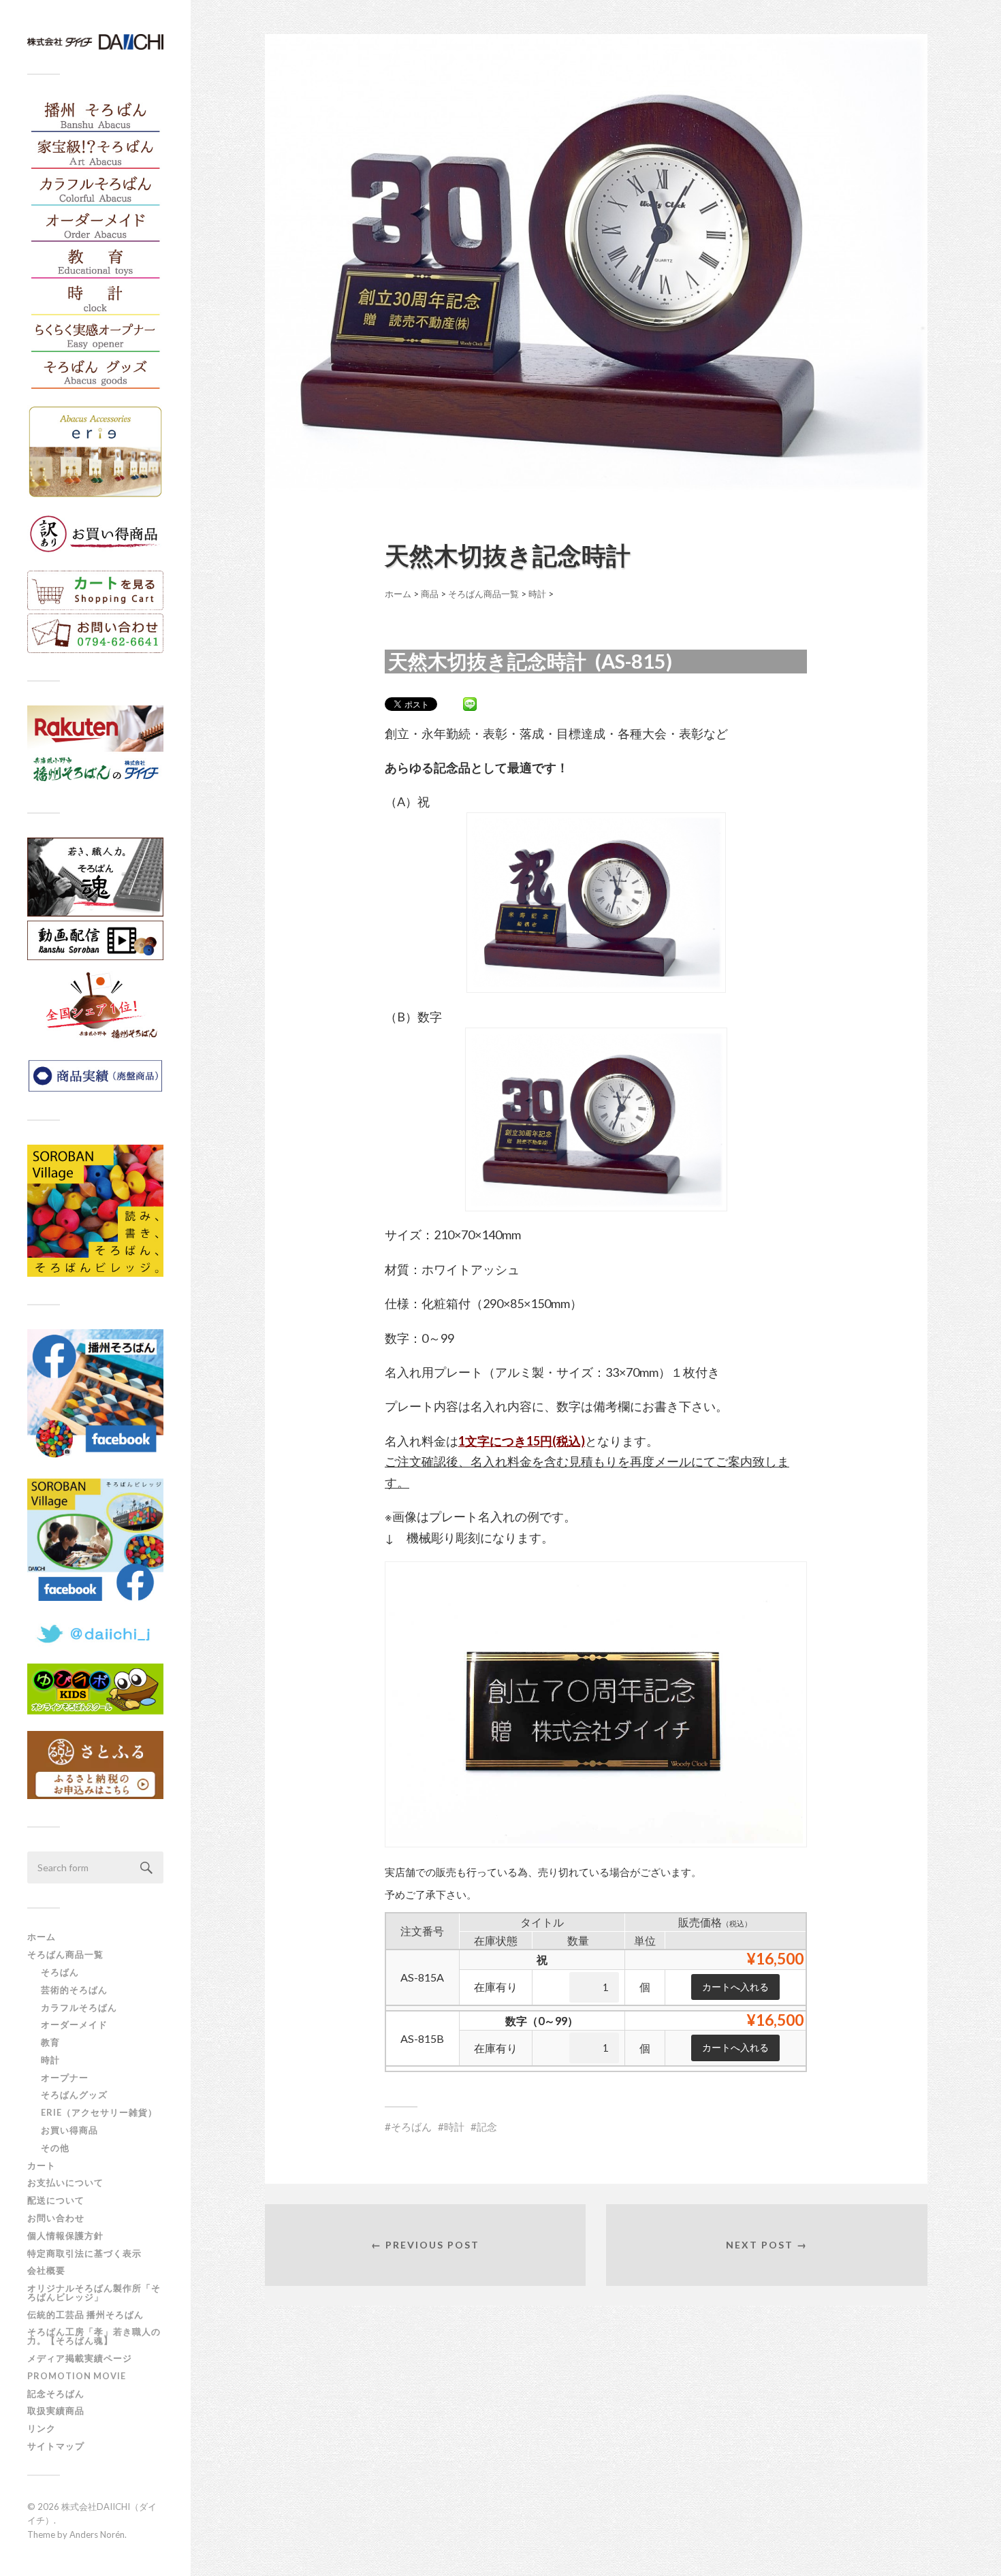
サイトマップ (56, 2446)
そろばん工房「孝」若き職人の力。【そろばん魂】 (94, 2336)
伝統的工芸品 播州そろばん (85, 2315)
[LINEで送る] (470, 703)
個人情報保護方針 (65, 2236)
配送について (56, 2200)
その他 (55, 2148)
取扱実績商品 (56, 2411)
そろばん (60, 1972)
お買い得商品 (69, 2130)
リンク (42, 2428)
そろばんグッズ (74, 2095)
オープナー (65, 2078)
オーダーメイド (74, 2024)
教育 (50, 2042)
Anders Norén (97, 2534)
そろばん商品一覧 (65, 1954)
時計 (50, 2060)
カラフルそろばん (79, 2007)
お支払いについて (65, 2182)
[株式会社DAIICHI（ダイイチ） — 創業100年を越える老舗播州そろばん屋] (95, 42)
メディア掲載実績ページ (80, 2358)
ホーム (42, 1937)
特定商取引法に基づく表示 (84, 2253)
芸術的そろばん (74, 1990)
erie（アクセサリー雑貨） (99, 2112)
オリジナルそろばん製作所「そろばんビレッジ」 (94, 2292)
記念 (487, 2127)
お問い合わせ (56, 2218)
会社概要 (46, 2270)
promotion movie (81, 2376)
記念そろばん (56, 2394)
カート (42, 2165)
